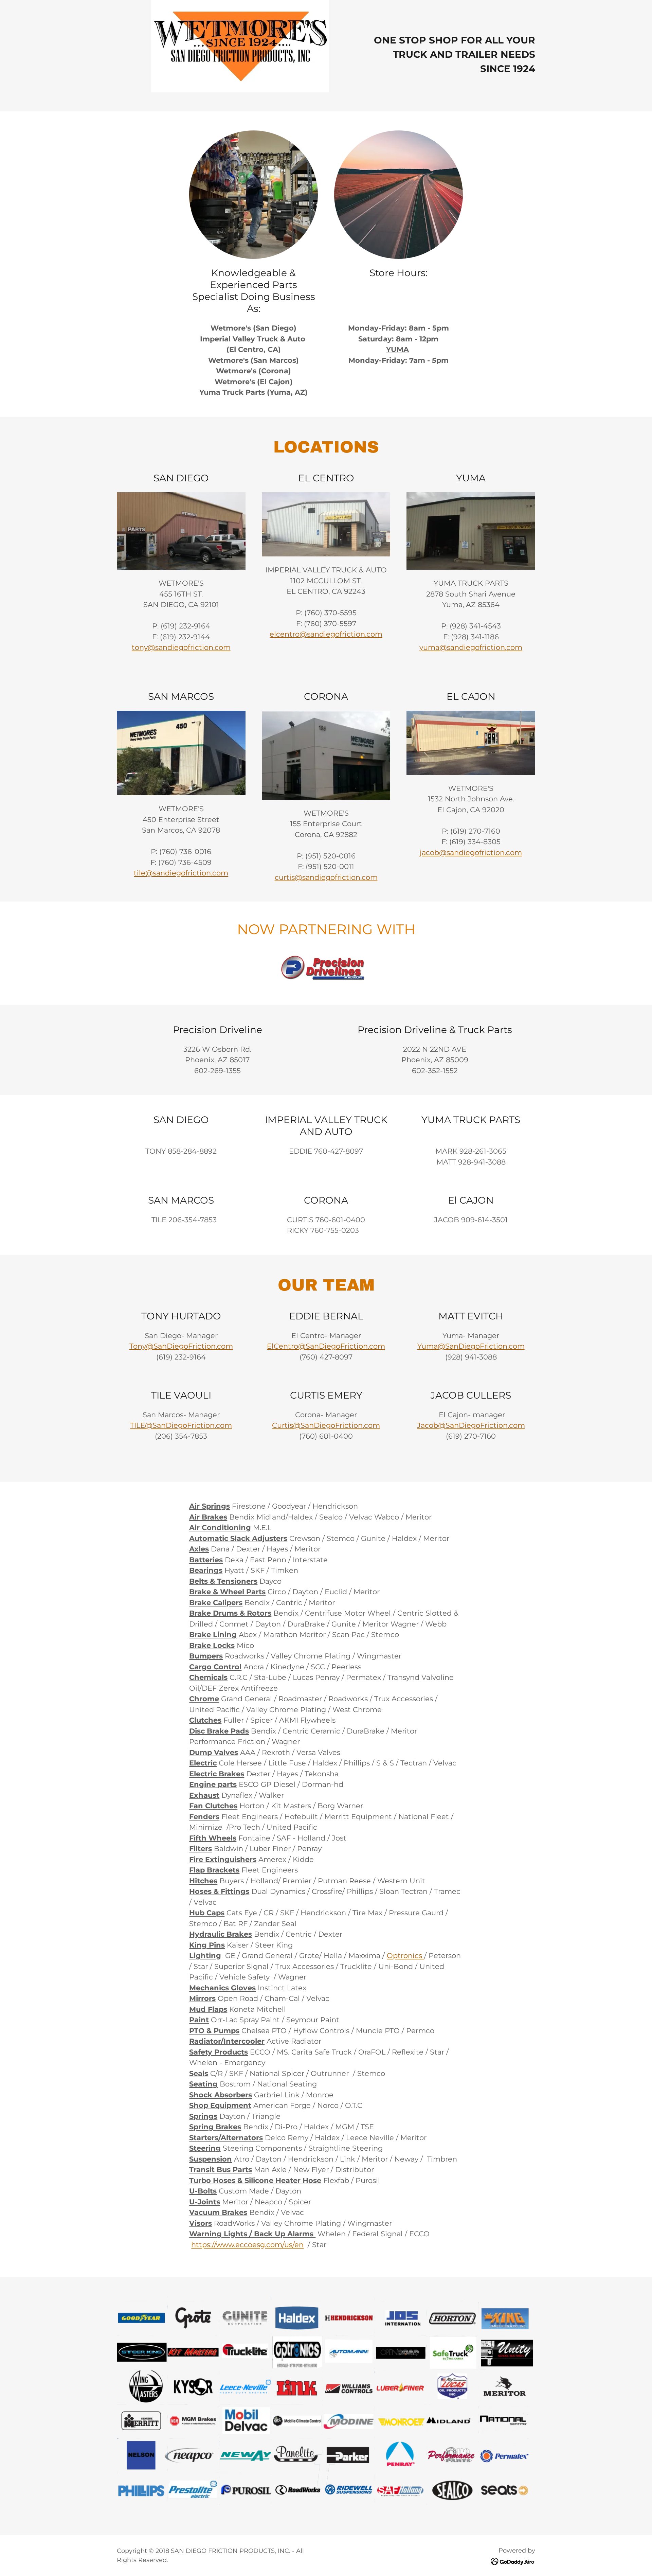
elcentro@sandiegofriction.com (326, 634)
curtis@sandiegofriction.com (326, 877)
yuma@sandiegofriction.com (471, 647)
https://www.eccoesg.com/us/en (247, 2245)
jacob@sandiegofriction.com (471, 852)
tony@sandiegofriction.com (181, 647)
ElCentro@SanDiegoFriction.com (326, 1346)
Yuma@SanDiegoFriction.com (471, 1346)
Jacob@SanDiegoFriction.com (471, 1425)
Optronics (404, 1956)
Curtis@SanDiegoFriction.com (326, 1425)
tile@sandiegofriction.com (181, 873)
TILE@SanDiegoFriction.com (181, 1425)
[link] (513, 2561)
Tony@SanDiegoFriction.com (181, 1346)
